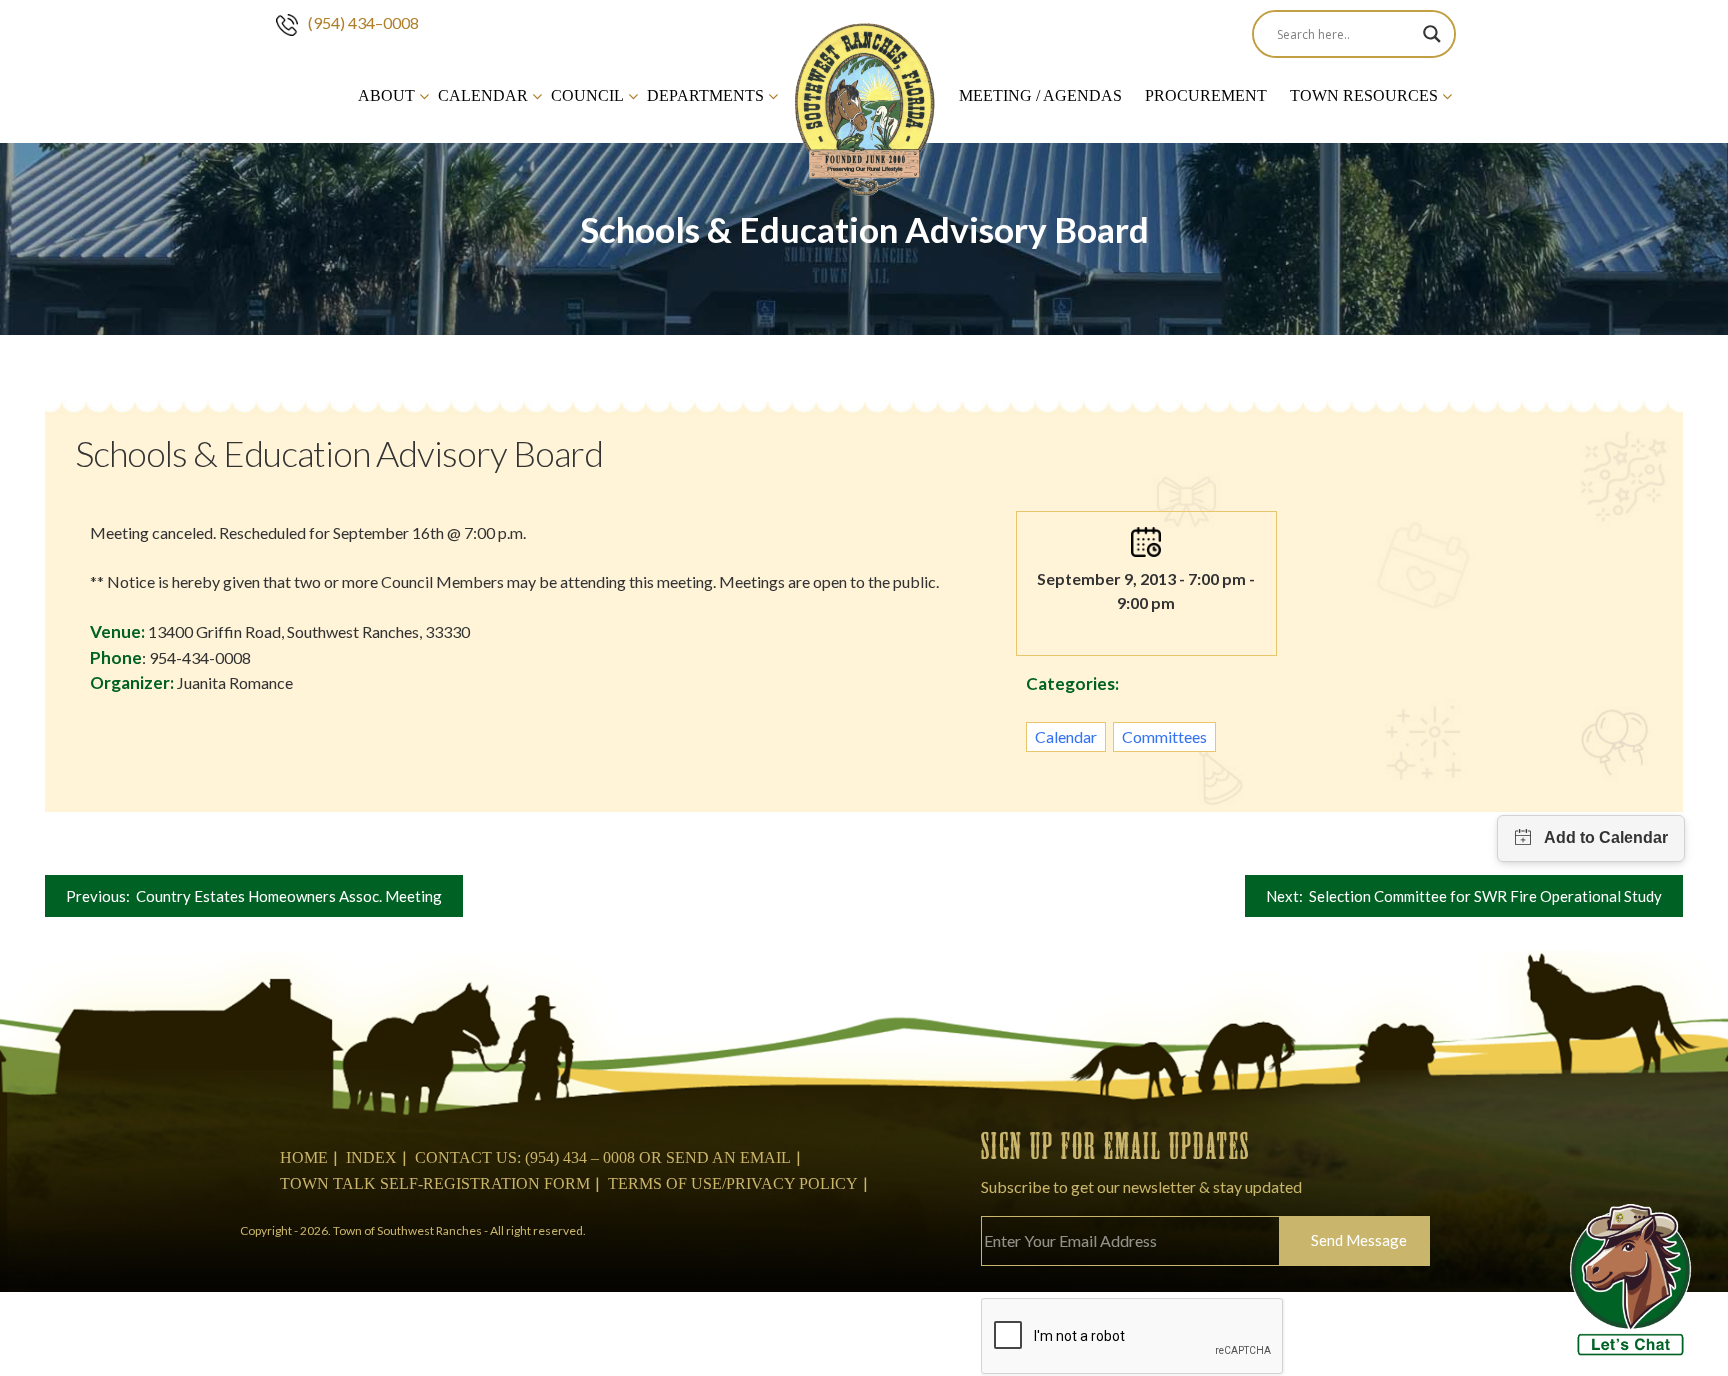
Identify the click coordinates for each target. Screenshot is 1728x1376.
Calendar (483, 95)
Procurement (1206, 95)
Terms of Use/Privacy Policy (733, 1183)
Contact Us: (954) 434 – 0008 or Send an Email (603, 1157)
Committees (1164, 736)
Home (304, 1157)
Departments (705, 95)
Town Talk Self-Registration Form (435, 1183)
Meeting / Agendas (1040, 95)
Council (587, 95)
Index (371, 1157)
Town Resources (1364, 95)
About (386, 95)
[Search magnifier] (1432, 34)
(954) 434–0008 (363, 22)
